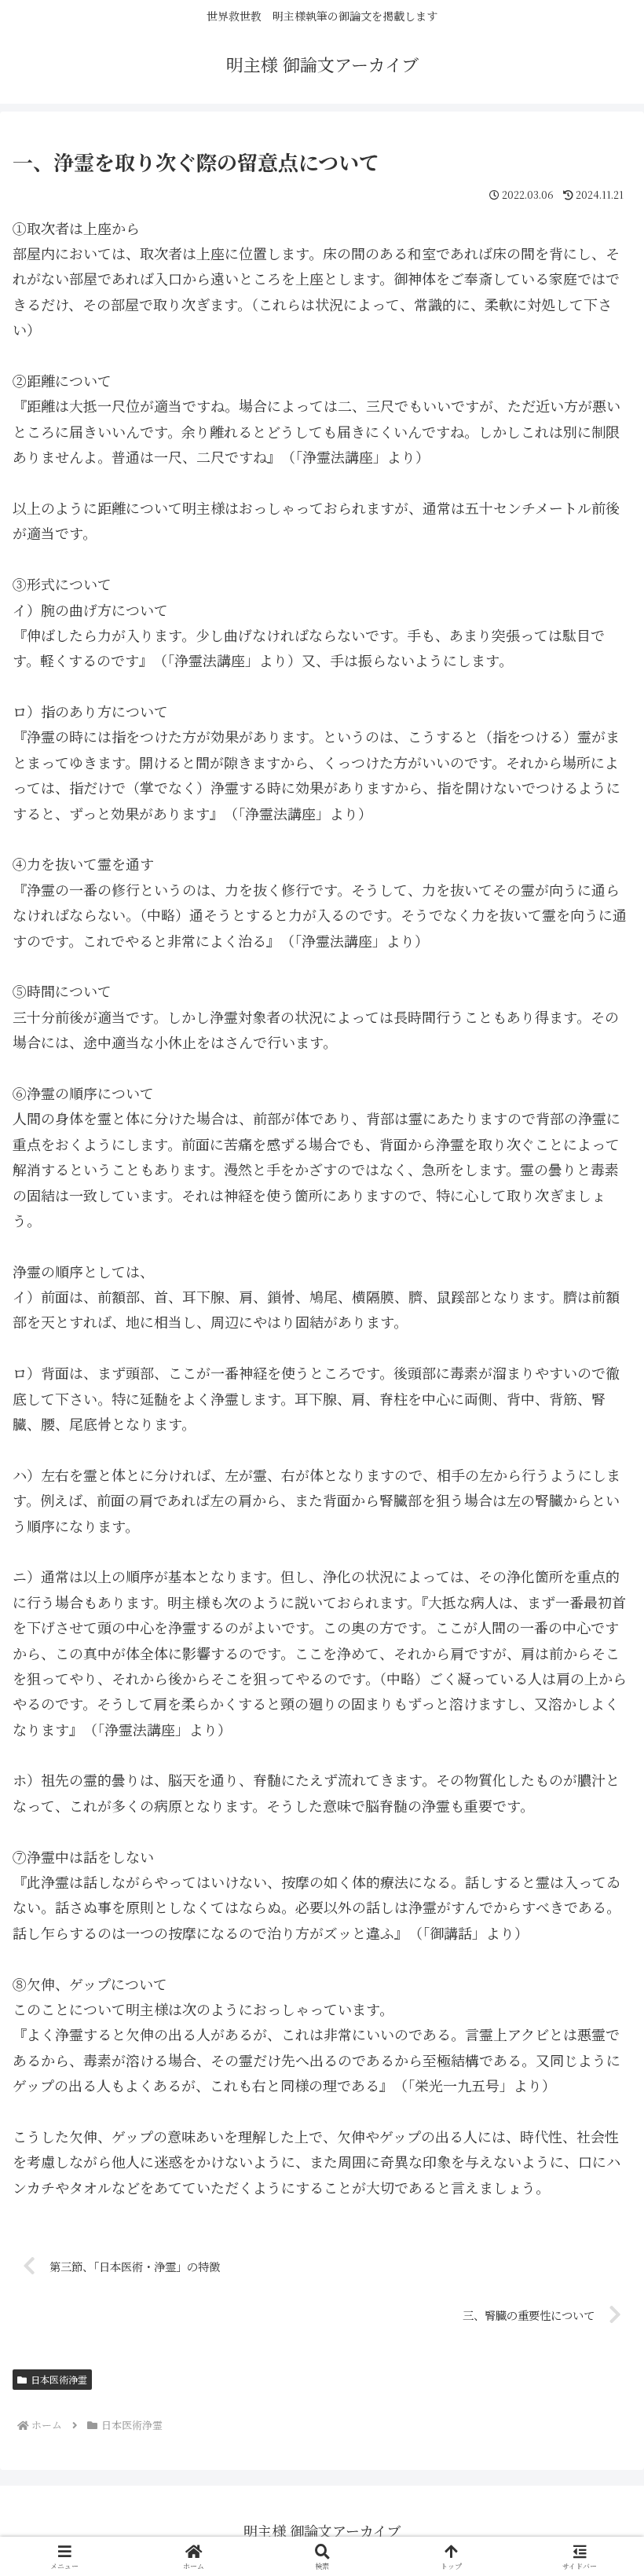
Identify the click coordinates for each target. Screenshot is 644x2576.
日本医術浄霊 (59, 2379)
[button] (595, 2253)
